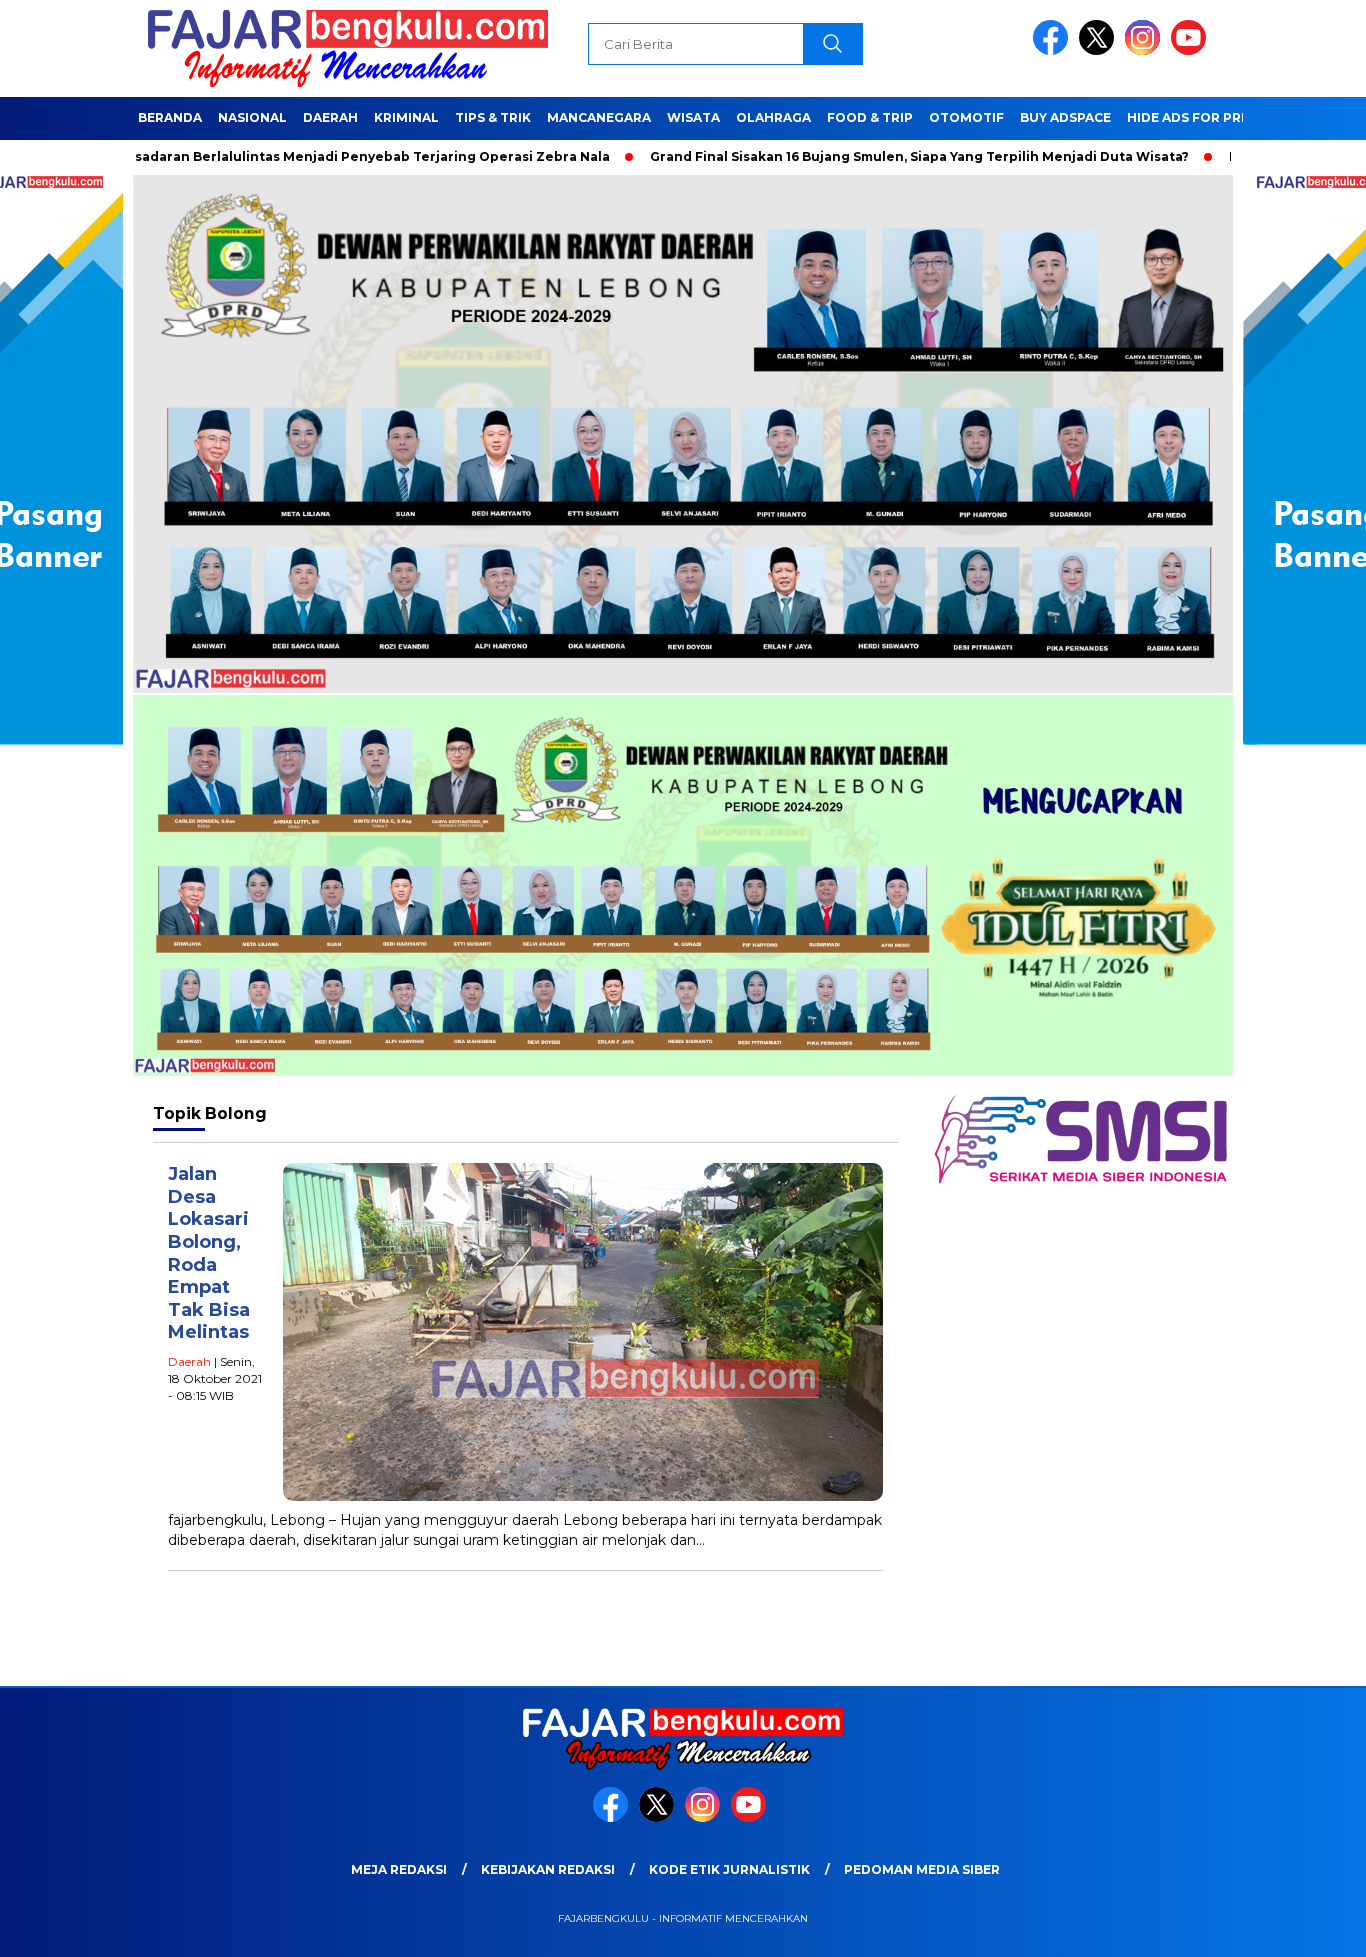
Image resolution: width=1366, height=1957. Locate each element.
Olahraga (773, 117)
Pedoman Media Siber (922, 1869)
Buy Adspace (1065, 117)
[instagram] (1146, 50)
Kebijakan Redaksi (548, 1869)
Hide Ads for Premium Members (1241, 117)
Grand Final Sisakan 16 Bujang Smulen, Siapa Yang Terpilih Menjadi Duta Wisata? (842, 156)
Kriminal (406, 117)
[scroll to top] (1308, 1926)
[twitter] (1100, 50)
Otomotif (966, 117)
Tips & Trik (493, 117)
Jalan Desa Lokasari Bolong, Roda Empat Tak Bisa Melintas (209, 1253)
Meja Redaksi (399, 1869)
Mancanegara (599, 117)
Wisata (693, 117)
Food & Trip (870, 117)
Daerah (330, 117)
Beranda (170, 117)
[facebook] (1054, 50)
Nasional (252, 117)
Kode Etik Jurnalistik (729, 1869)
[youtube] (1192, 50)
